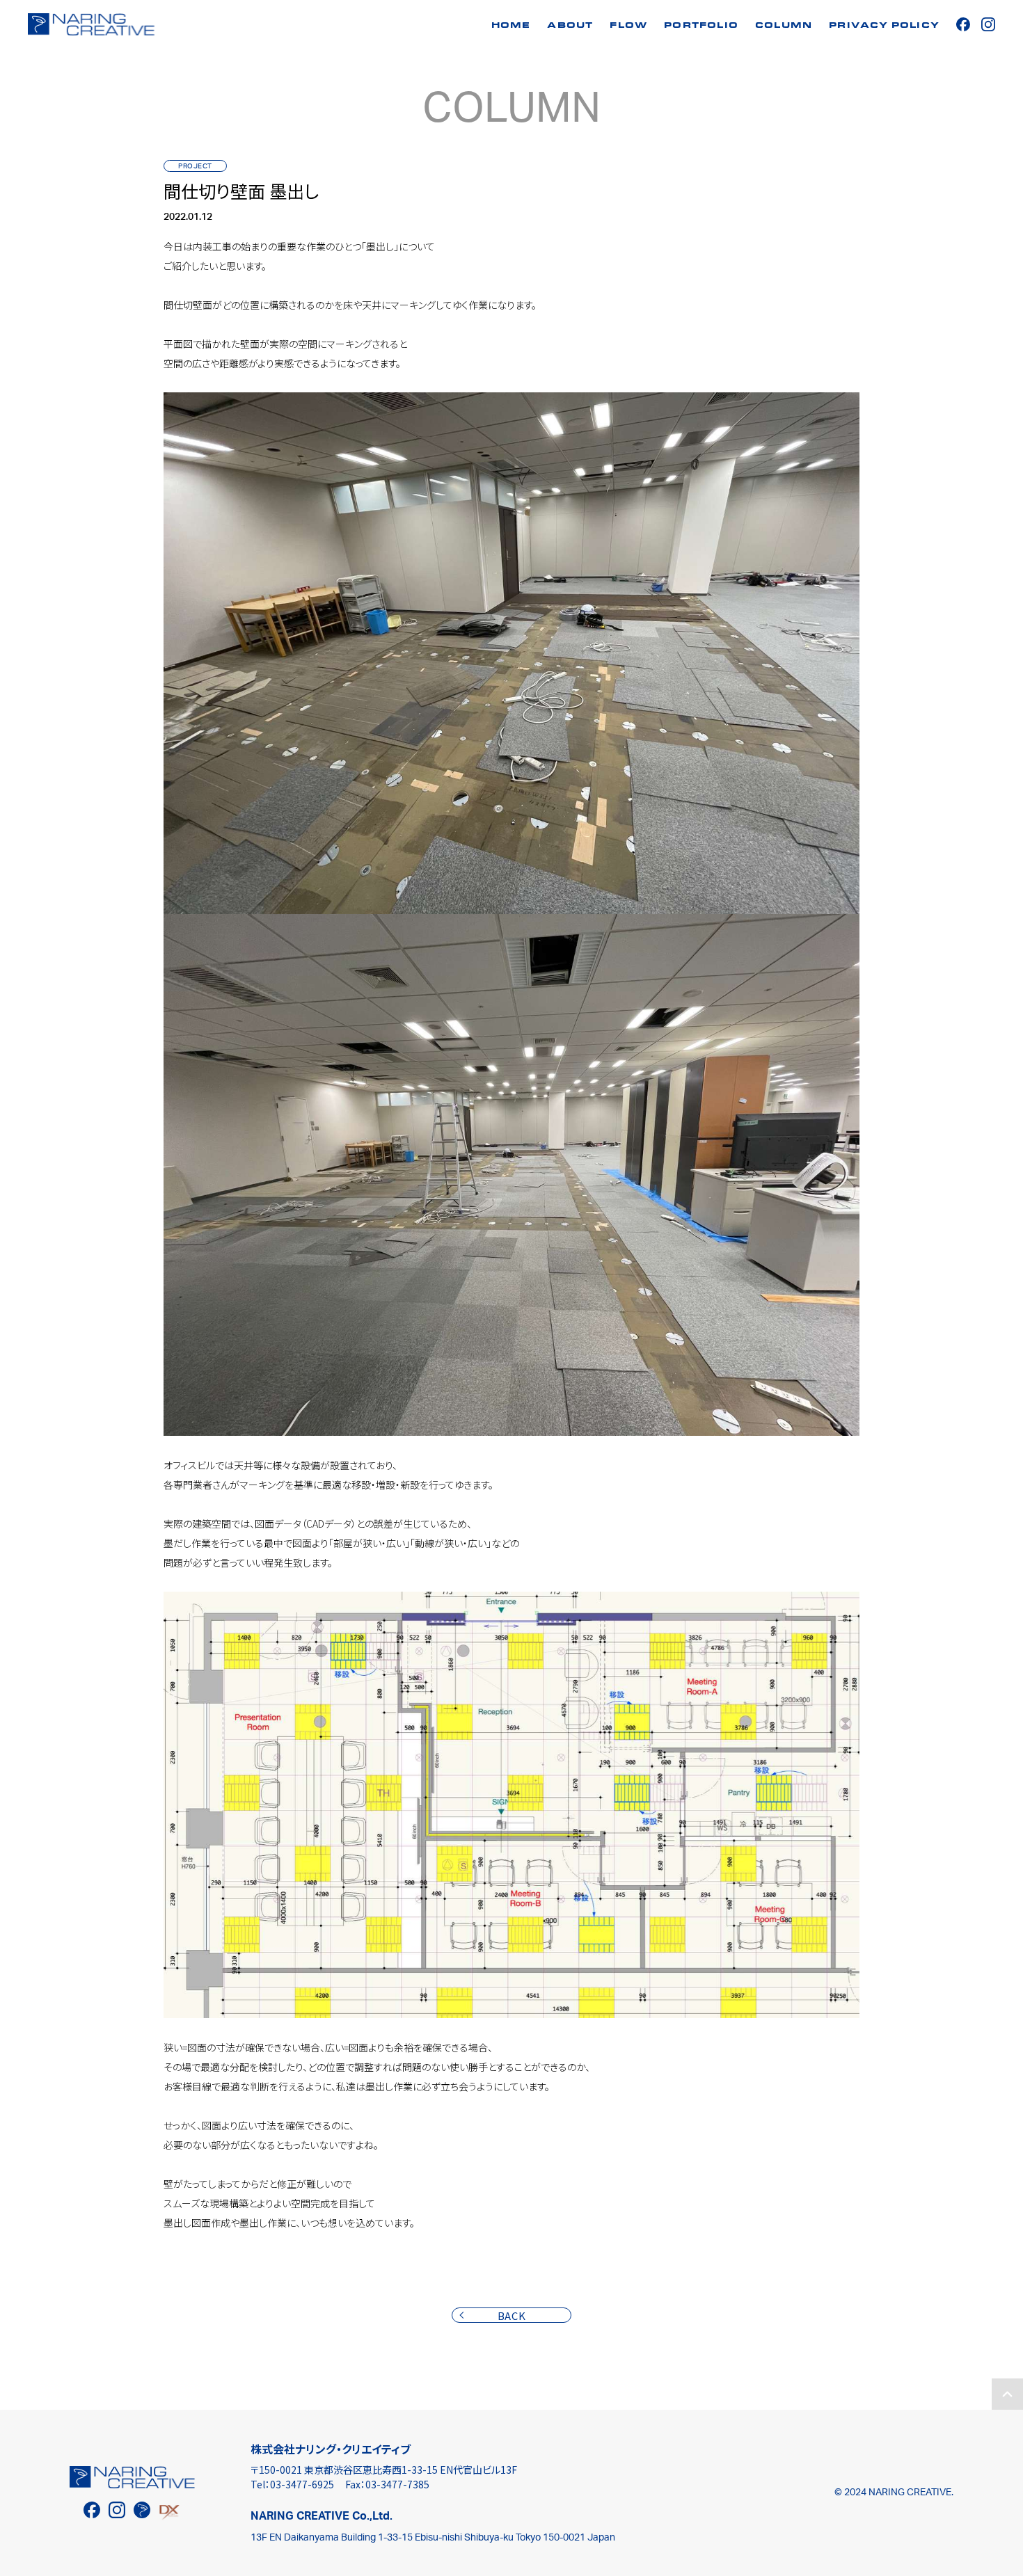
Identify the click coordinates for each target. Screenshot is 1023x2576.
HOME (511, 26)
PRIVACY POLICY (884, 26)
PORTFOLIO (701, 26)
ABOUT (570, 26)
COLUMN (784, 26)
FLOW (628, 26)
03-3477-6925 (302, 2484)
